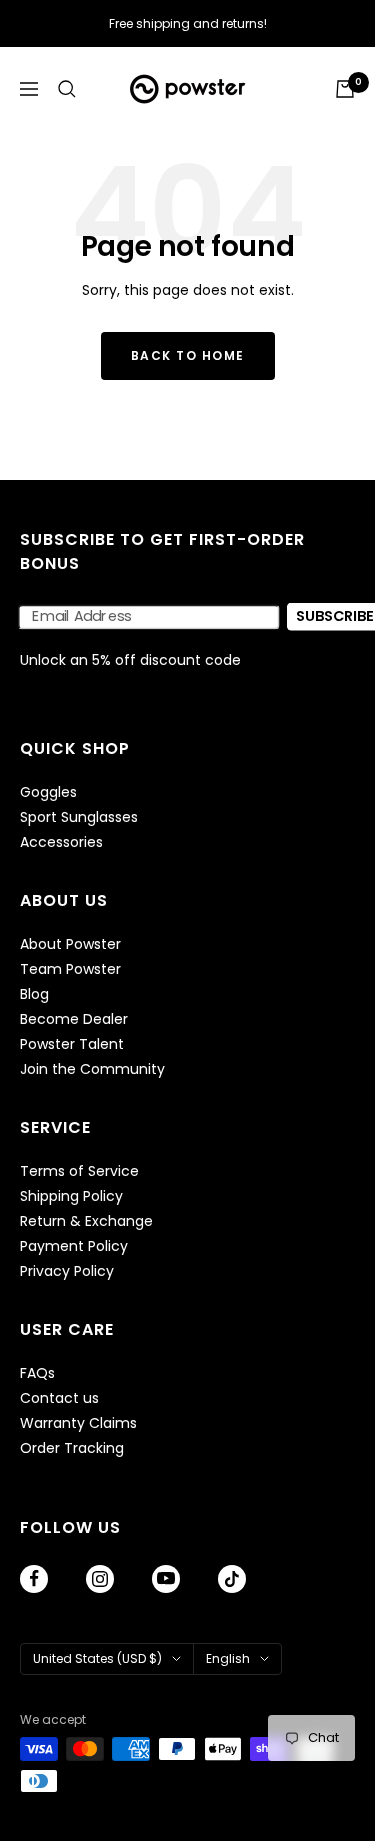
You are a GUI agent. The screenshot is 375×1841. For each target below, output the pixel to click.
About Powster (70, 944)
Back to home (188, 355)
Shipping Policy (71, 1196)
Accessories (61, 842)
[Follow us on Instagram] (100, 1579)
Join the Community (92, 1069)
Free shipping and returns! (188, 23)
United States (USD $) (97, 1658)
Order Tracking (72, 1448)
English (228, 1658)
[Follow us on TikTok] (232, 1579)
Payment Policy (74, 1246)
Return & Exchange (86, 1221)
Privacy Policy (67, 1271)
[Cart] (345, 89)
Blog (34, 994)
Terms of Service (79, 1171)
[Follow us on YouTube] (166, 1579)
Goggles (48, 792)
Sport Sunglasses (79, 817)
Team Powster (70, 969)
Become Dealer (74, 1019)
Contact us (59, 1398)
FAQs (37, 1373)
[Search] (67, 89)
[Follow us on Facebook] (34, 1579)
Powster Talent (72, 1044)
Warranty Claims (78, 1423)
